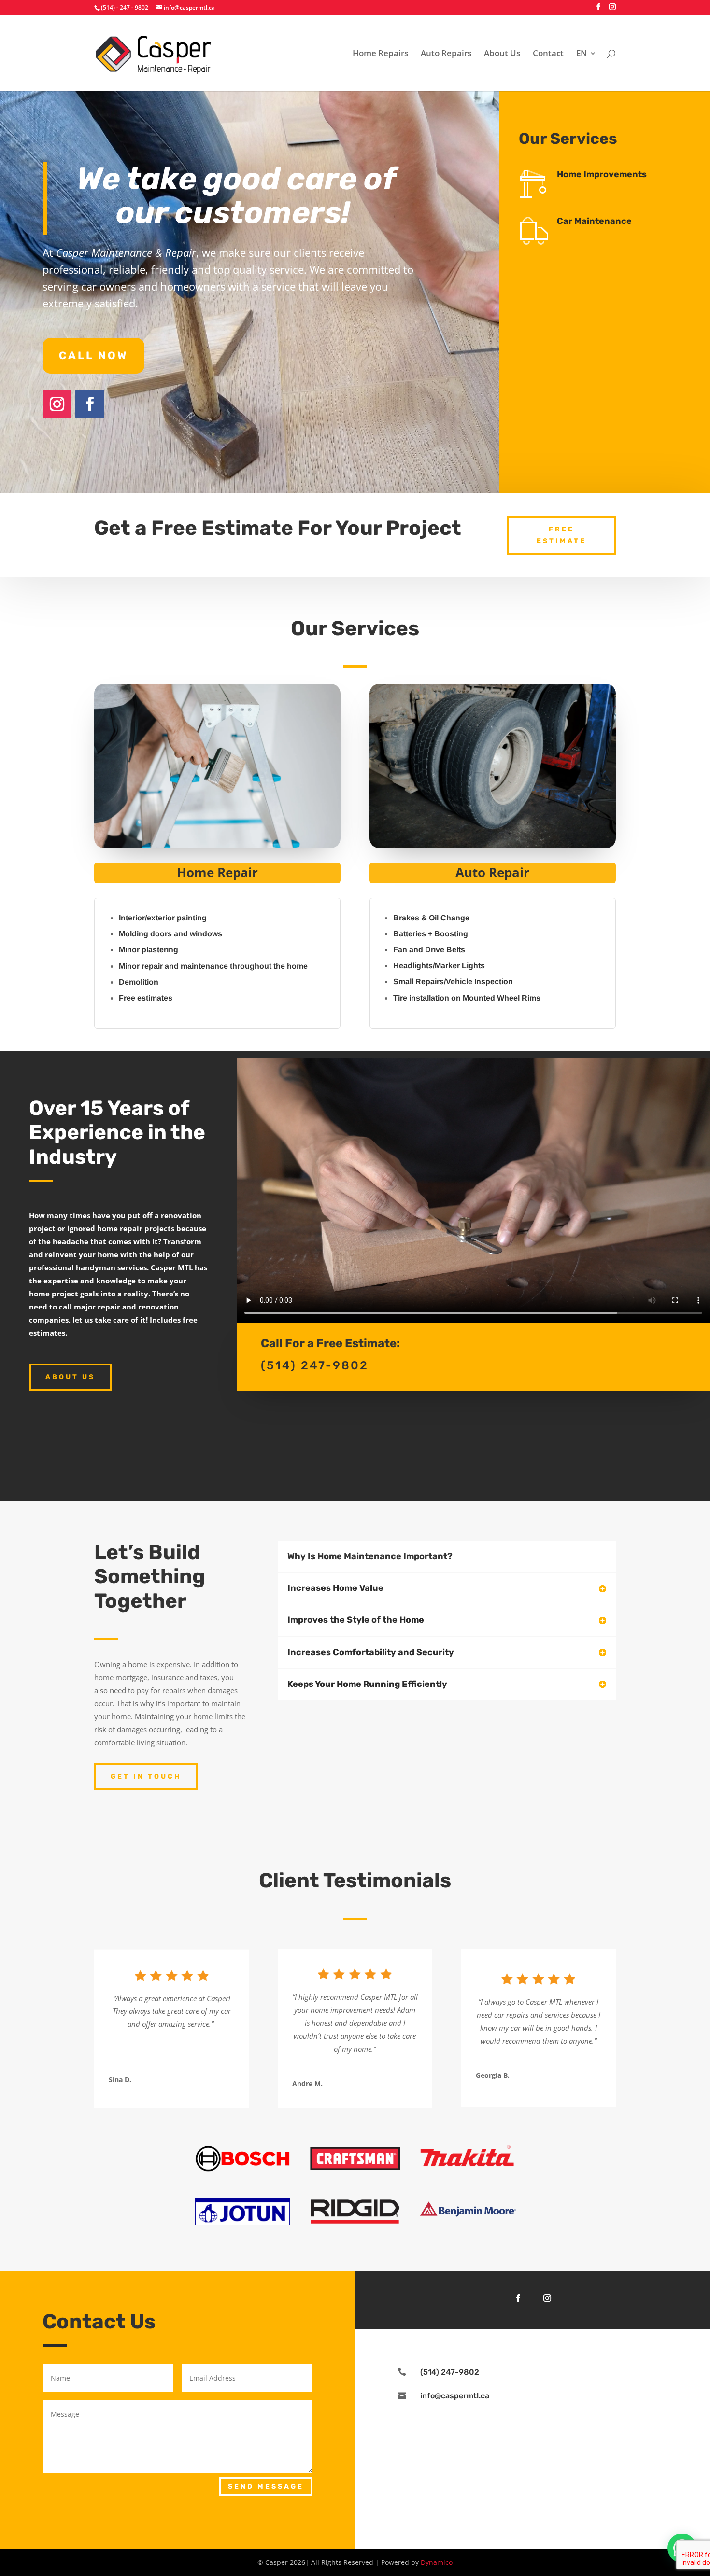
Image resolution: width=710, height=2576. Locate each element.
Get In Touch (146, 1776)
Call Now (93, 355)
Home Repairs (380, 54)
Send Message (266, 2486)
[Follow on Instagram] (57, 404)
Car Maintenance (594, 221)
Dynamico (437, 2562)
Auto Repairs (446, 54)
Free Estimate (561, 535)
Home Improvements (602, 174)
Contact (548, 54)
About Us (502, 54)
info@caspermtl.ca (455, 2396)
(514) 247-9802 (450, 2372)
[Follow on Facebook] (90, 404)
